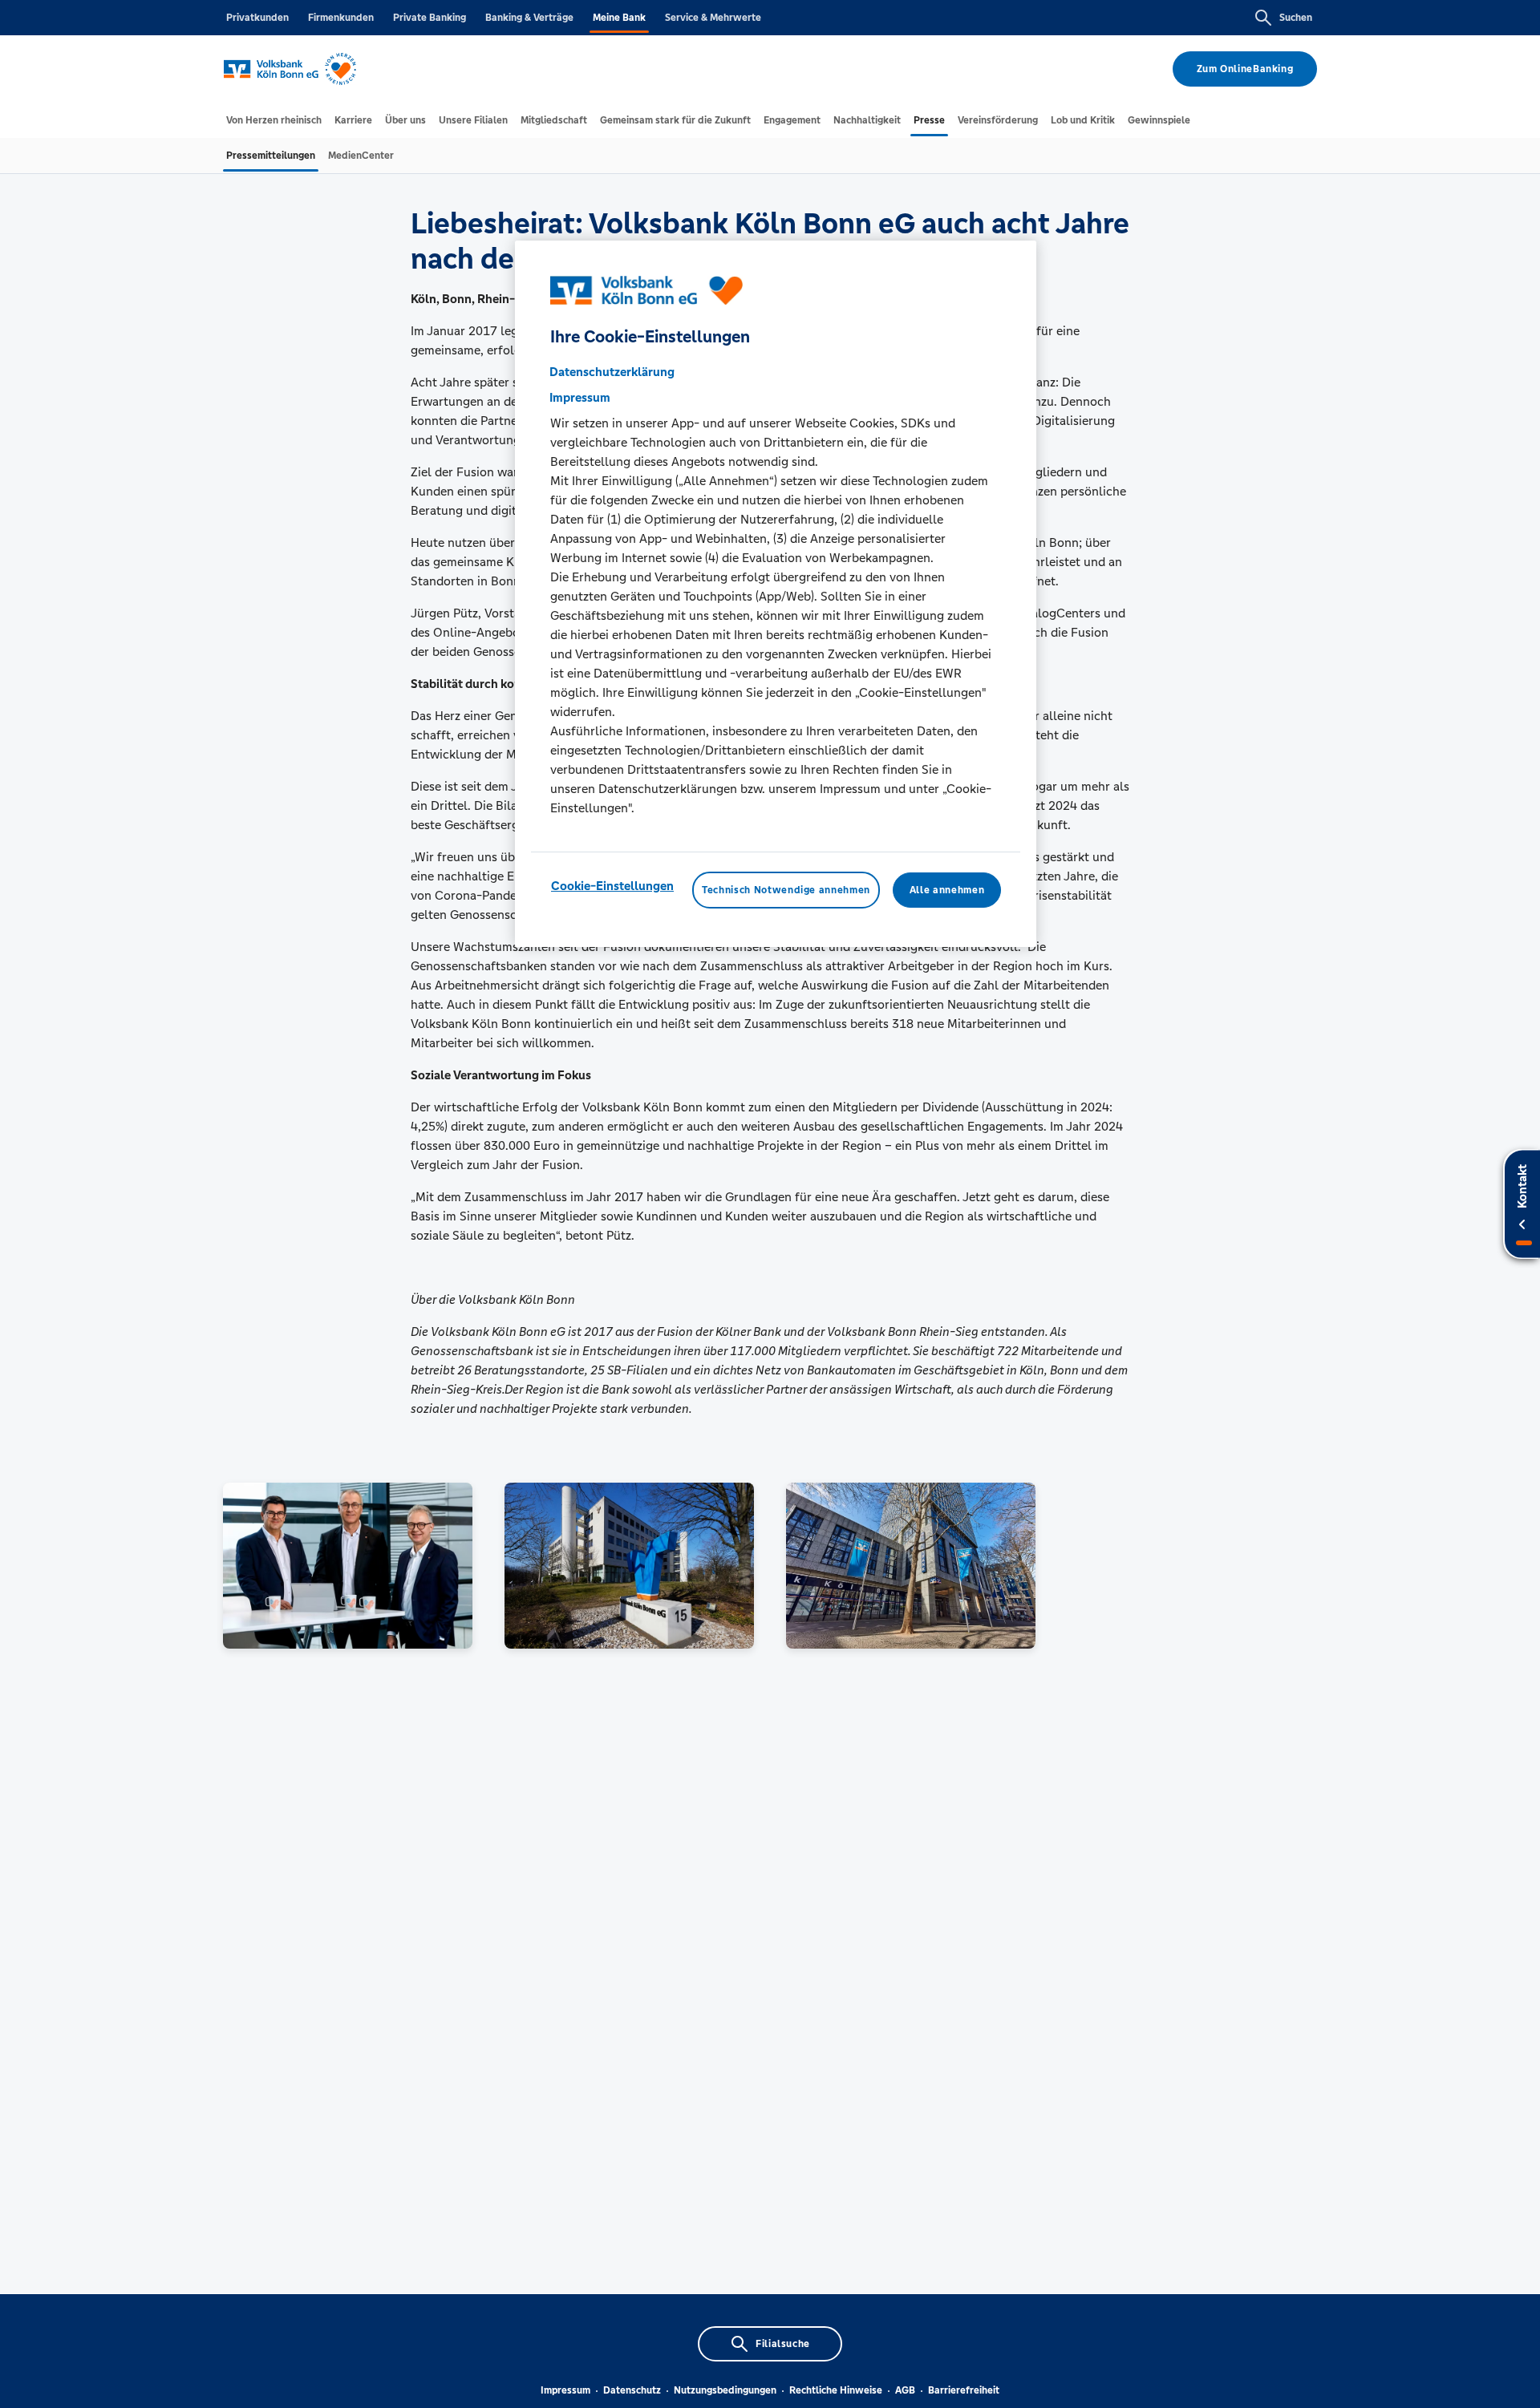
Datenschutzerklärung (612, 372)
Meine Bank (619, 18)
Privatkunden (257, 18)
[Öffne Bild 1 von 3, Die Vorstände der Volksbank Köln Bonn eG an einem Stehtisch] (348, 1566)
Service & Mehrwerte (713, 18)
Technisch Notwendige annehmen (786, 890)
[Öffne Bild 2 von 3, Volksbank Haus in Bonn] (629, 1566)
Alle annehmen (947, 890)
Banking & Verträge (529, 18)
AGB (905, 2390)
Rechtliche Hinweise (836, 2390)
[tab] (274, 120)
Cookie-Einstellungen (612, 886)
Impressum (565, 2390)
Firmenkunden (341, 18)
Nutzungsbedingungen (725, 2390)
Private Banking (430, 18)
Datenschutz (632, 2390)
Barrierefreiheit (964, 2390)
